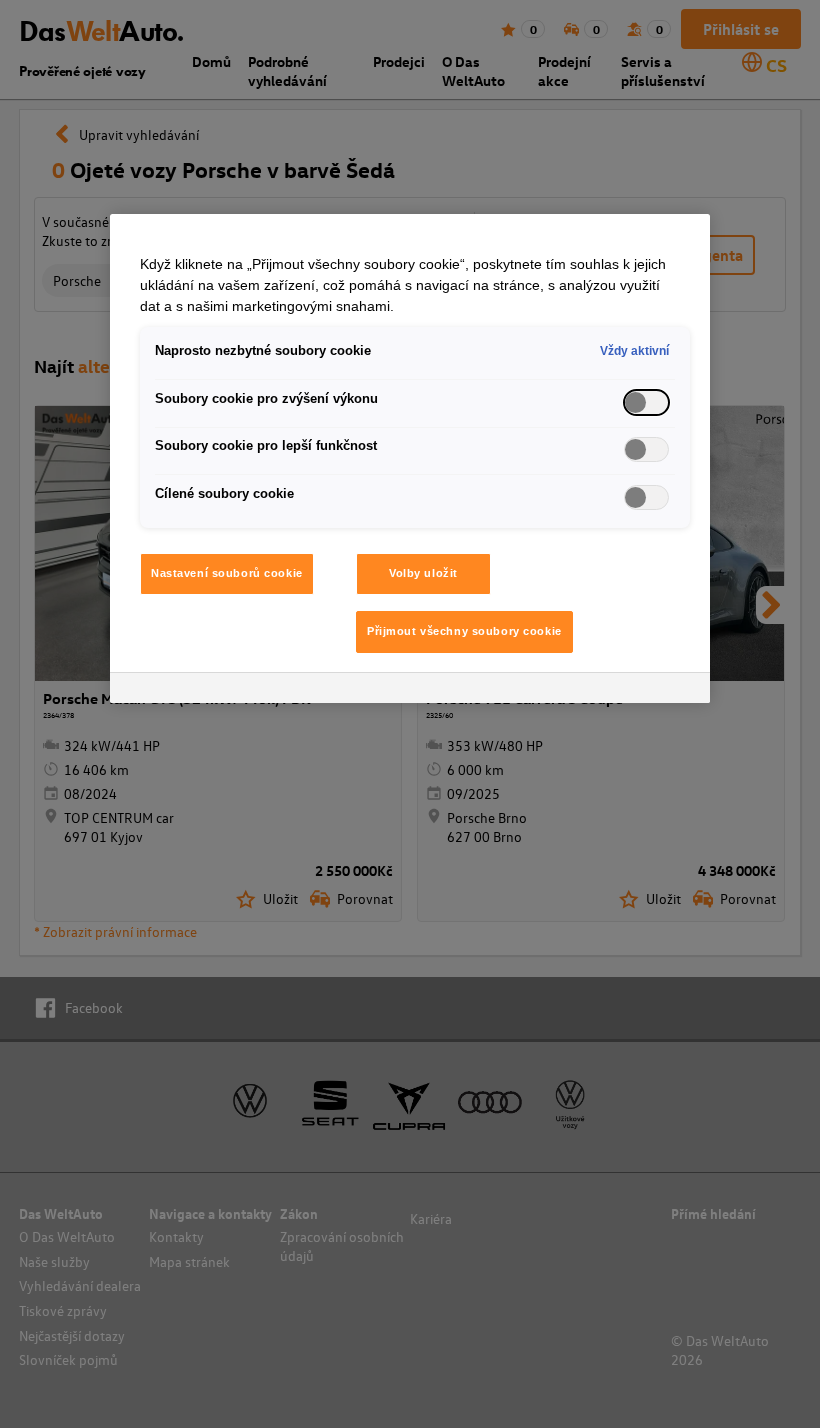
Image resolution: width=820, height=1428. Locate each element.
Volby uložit (423, 573)
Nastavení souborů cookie (227, 573)
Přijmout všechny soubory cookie (464, 631)
